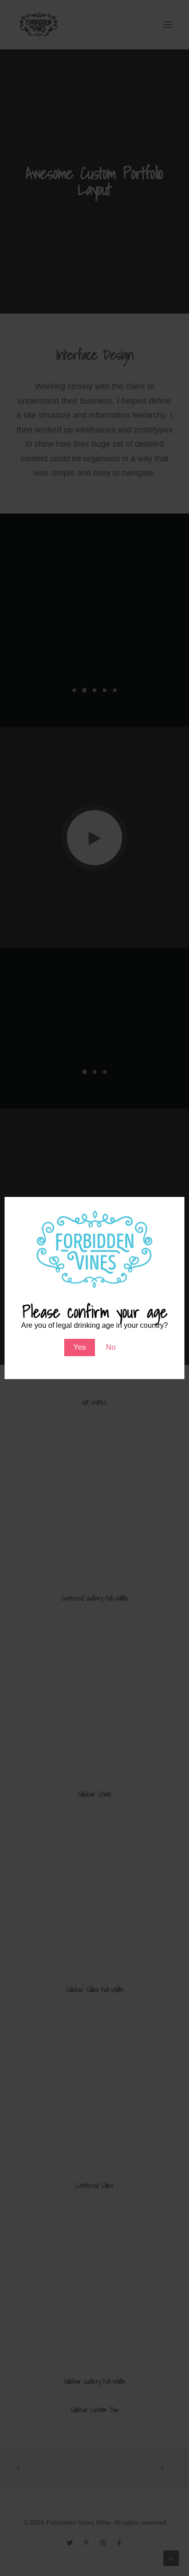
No (111, 1347)
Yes (80, 1347)
